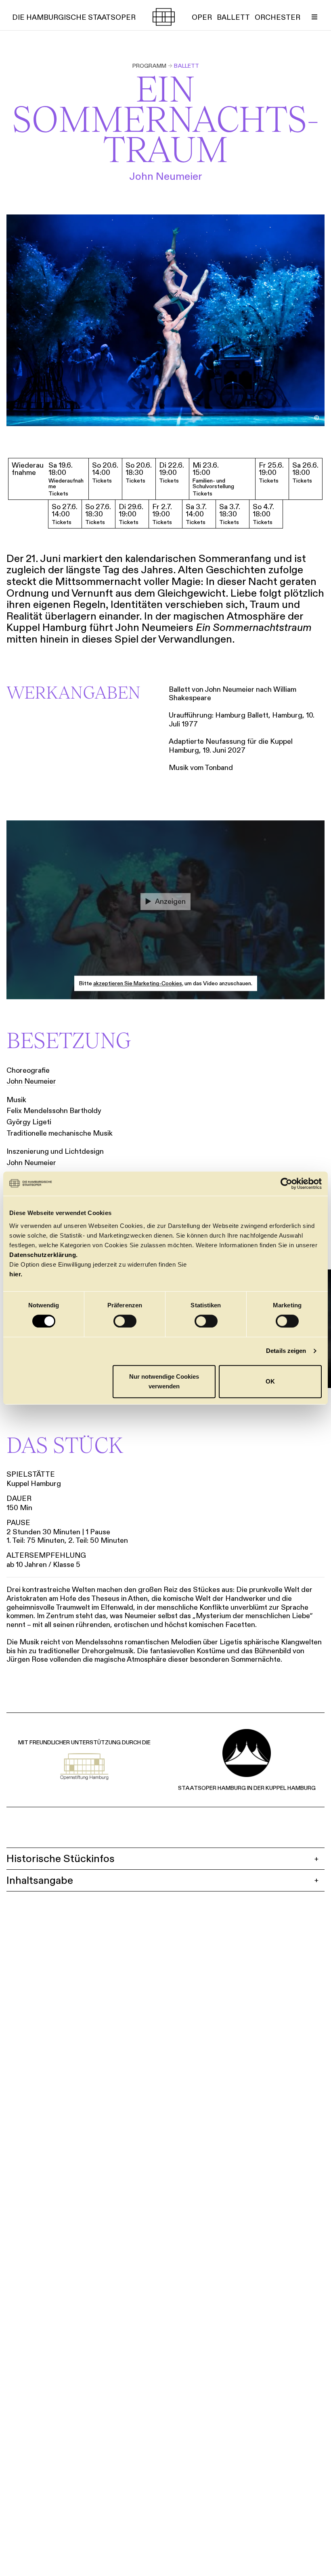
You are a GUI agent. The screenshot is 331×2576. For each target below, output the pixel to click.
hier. (16, 1274)
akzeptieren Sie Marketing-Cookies (138, 984)
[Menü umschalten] (314, 17)
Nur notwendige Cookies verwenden (164, 1381)
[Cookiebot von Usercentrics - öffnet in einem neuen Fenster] (286, 1184)
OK (270, 1381)
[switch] (125, 1321)
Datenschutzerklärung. (44, 1255)
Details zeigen (286, 1351)
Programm (149, 66)
